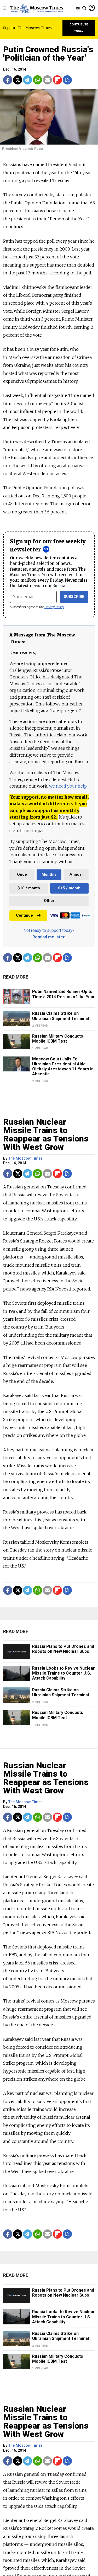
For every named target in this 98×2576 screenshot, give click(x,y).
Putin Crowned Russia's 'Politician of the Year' (48, 54)
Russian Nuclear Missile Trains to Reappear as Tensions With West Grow (46, 1134)
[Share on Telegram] (28, 80)
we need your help (68, 786)
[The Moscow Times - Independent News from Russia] (36, 8)
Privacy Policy (54, 607)
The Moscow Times (25, 1158)
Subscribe (74, 597)
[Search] (84, 8)
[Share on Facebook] (8, 80)
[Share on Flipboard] (57, 80)
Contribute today (79, 28)
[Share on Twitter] (18, 80)
